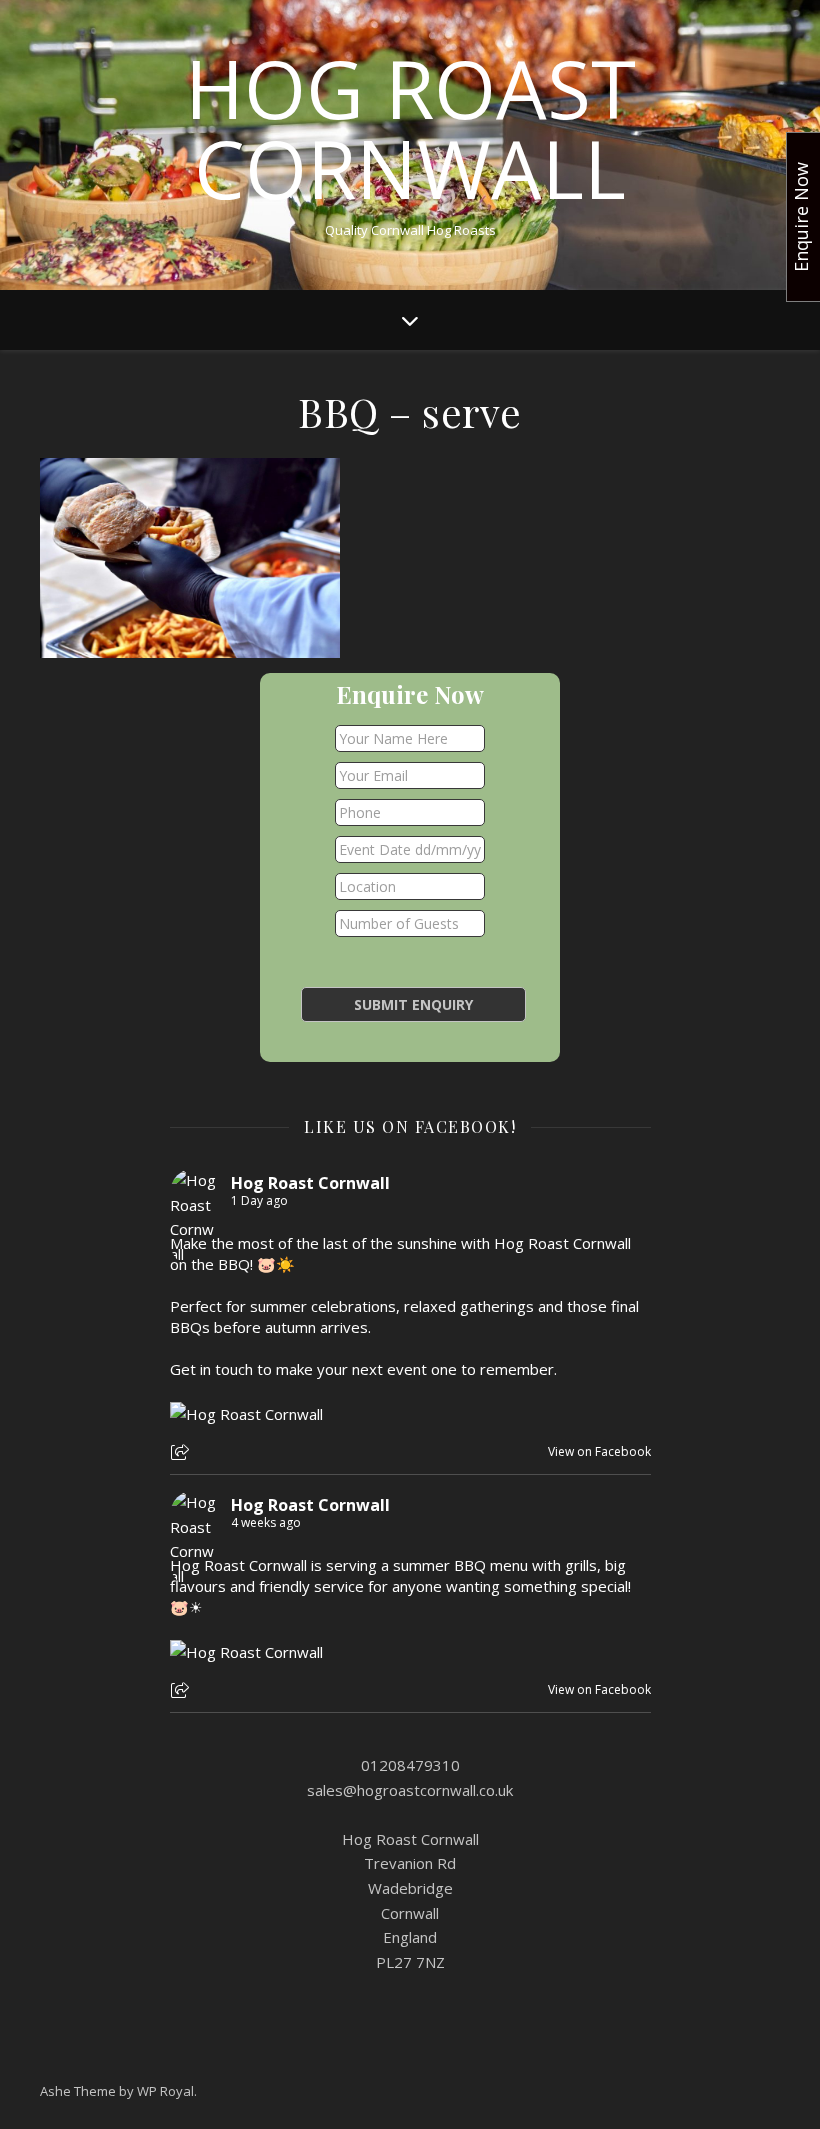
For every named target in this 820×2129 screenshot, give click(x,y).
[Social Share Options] (182, 1453)
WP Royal (165, 2091)
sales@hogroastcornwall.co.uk (410, 1790)
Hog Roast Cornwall (410, 128)
